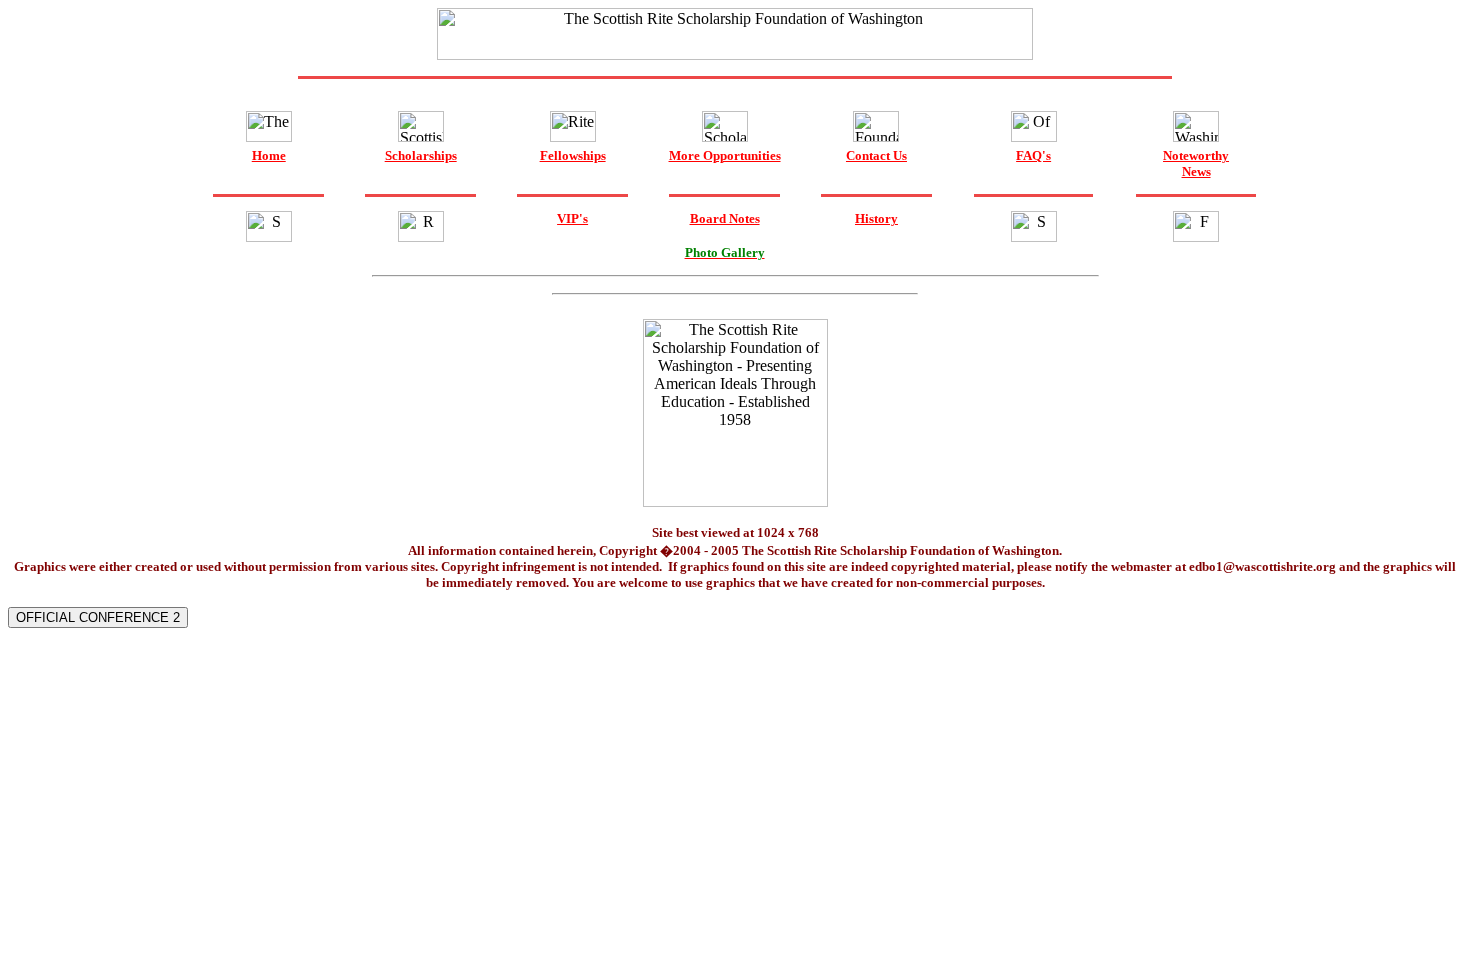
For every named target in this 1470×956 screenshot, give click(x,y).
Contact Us (876, 155)
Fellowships (573, 155)
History (876, 218)
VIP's (572, 218)
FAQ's (1033, 155)
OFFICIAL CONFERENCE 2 (98, 617)
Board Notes (725, 218)
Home (269, 155)
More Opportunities (725, 155)
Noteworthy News (1196, 163)
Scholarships (421, 155)
